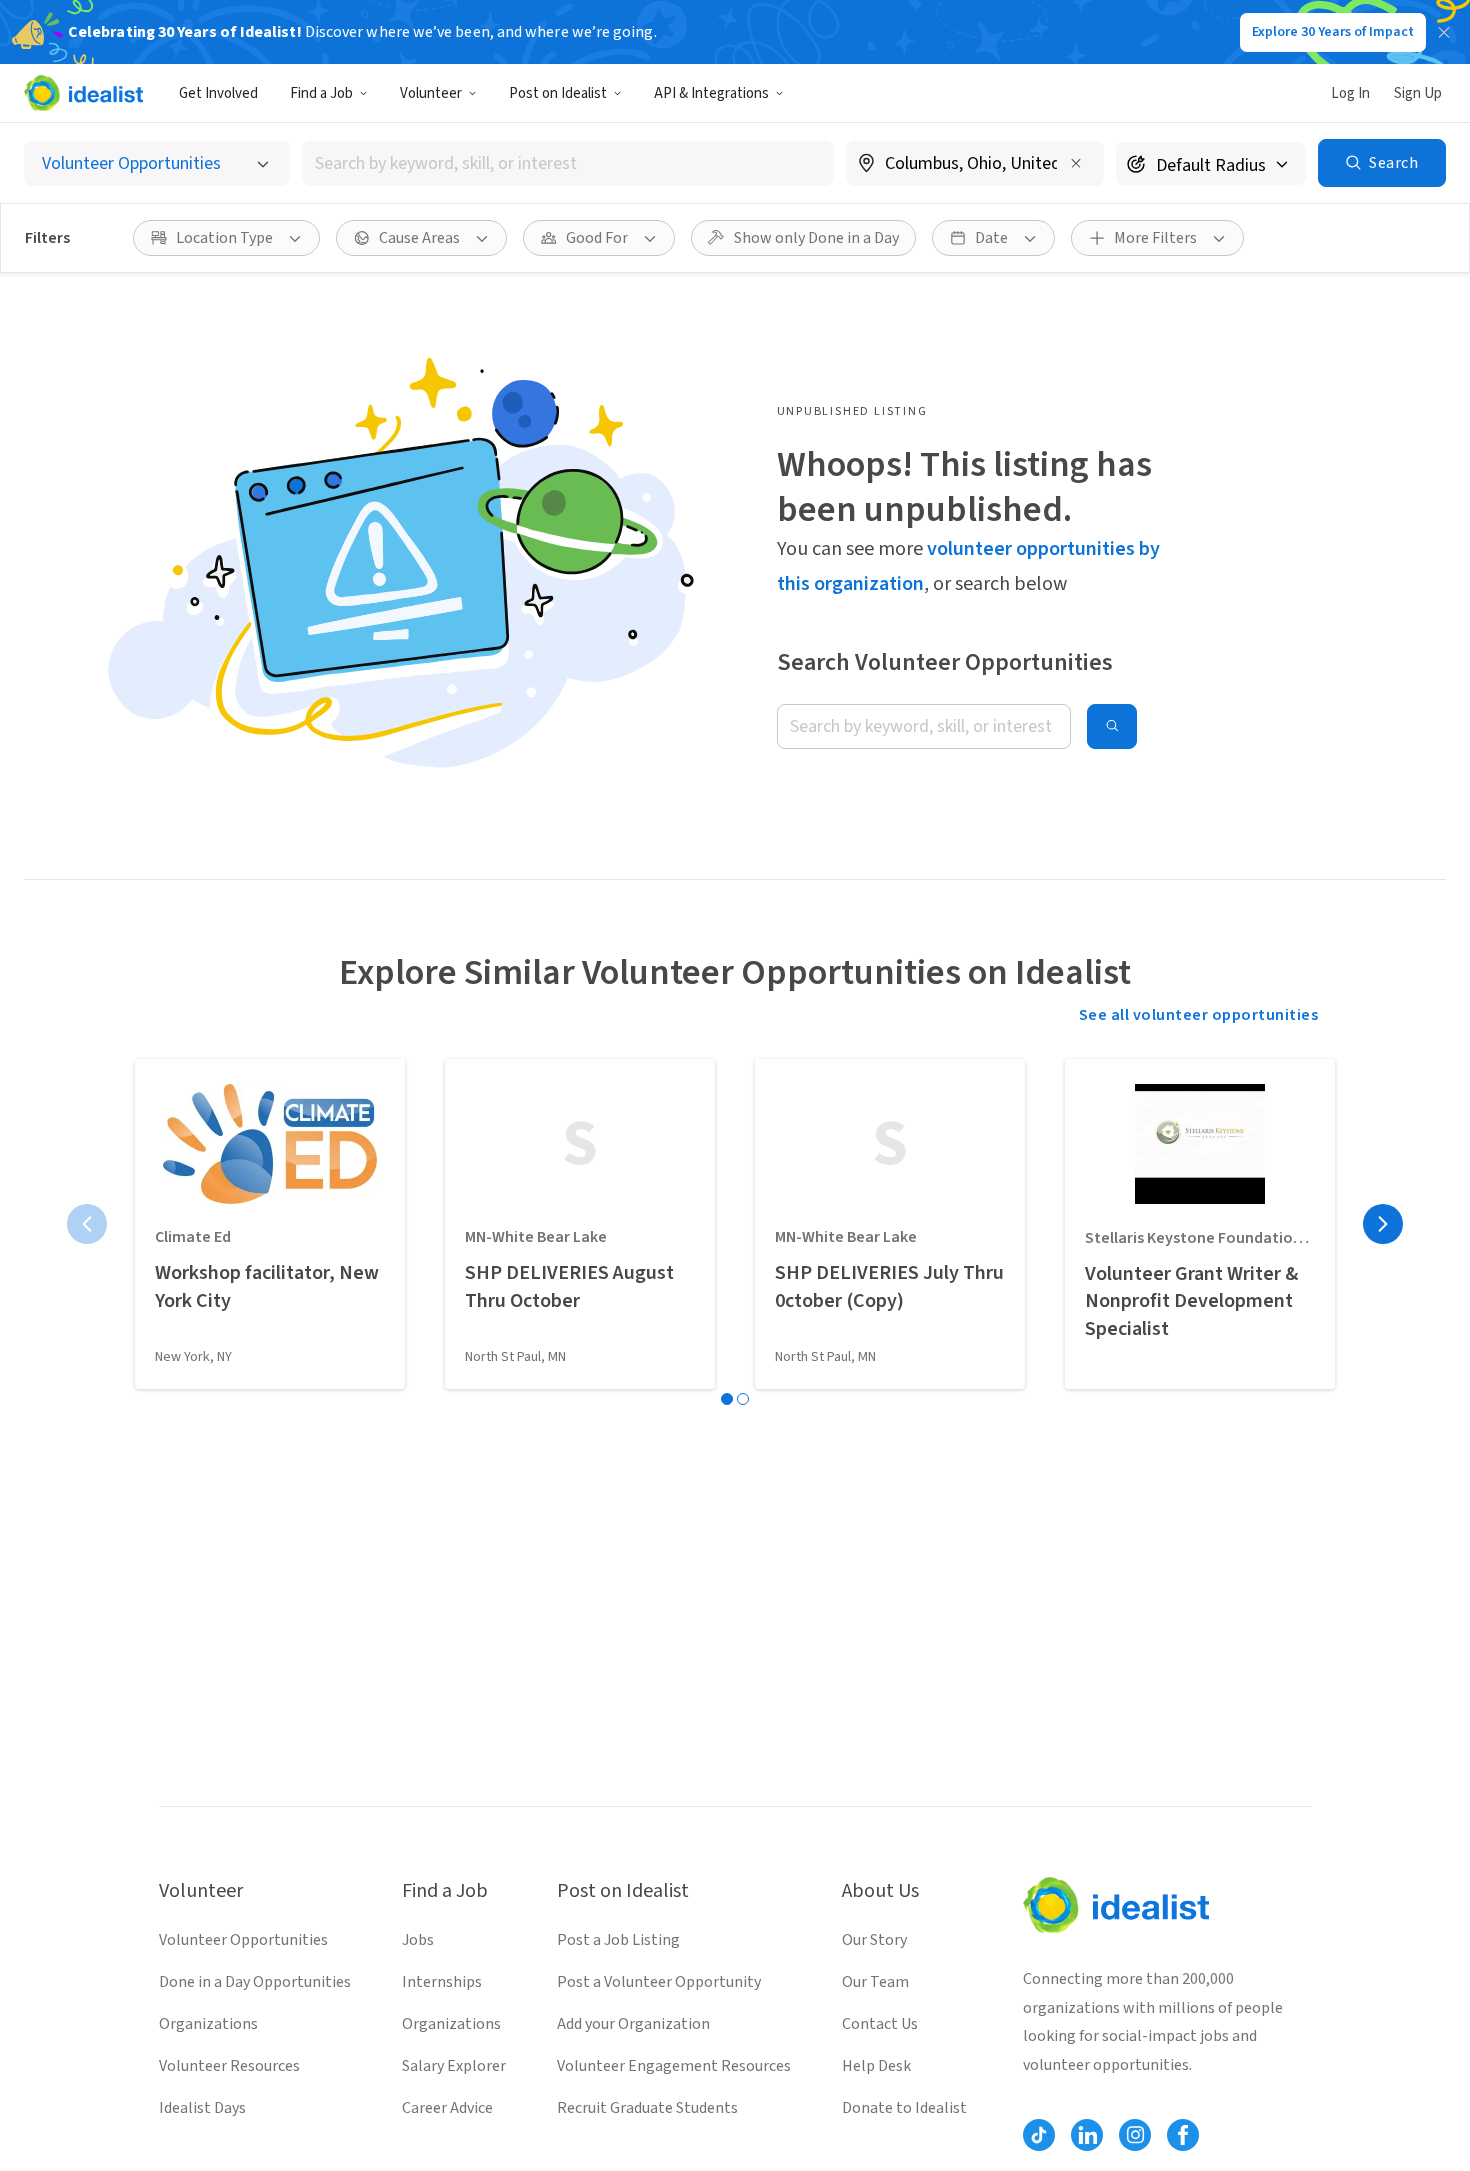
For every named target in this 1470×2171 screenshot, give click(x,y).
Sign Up (1418, 93)
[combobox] (568, 163)
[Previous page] (87, 1224)
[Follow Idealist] (1039, 2135)
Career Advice (447, 2108)
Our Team (875, 1982)
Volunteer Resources (229, 2066)
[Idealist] (83, 93)
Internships (442, 1982)
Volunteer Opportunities (243, 1940)
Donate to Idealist (904, 2108)
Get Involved (218, 93)
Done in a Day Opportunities (255, 1982)
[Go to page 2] (743, 1399)
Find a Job (321, 93)
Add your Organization (633, 2024)
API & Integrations (711, 93)
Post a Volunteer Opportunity (659, 1982)
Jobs (418, 1940)
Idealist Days (202, 2108)
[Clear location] (1076, 163)
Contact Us (880, 2024)
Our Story (874, 1940)
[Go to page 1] (727, 1399)
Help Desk (876, 2066)
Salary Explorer (454, 2066)
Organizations (208, 2024)
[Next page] (1383, 1224)
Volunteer (431, 93)
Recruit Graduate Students (647, 2108)
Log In (1350, 93)
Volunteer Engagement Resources (674, 2066)
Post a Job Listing (618, 1940)
